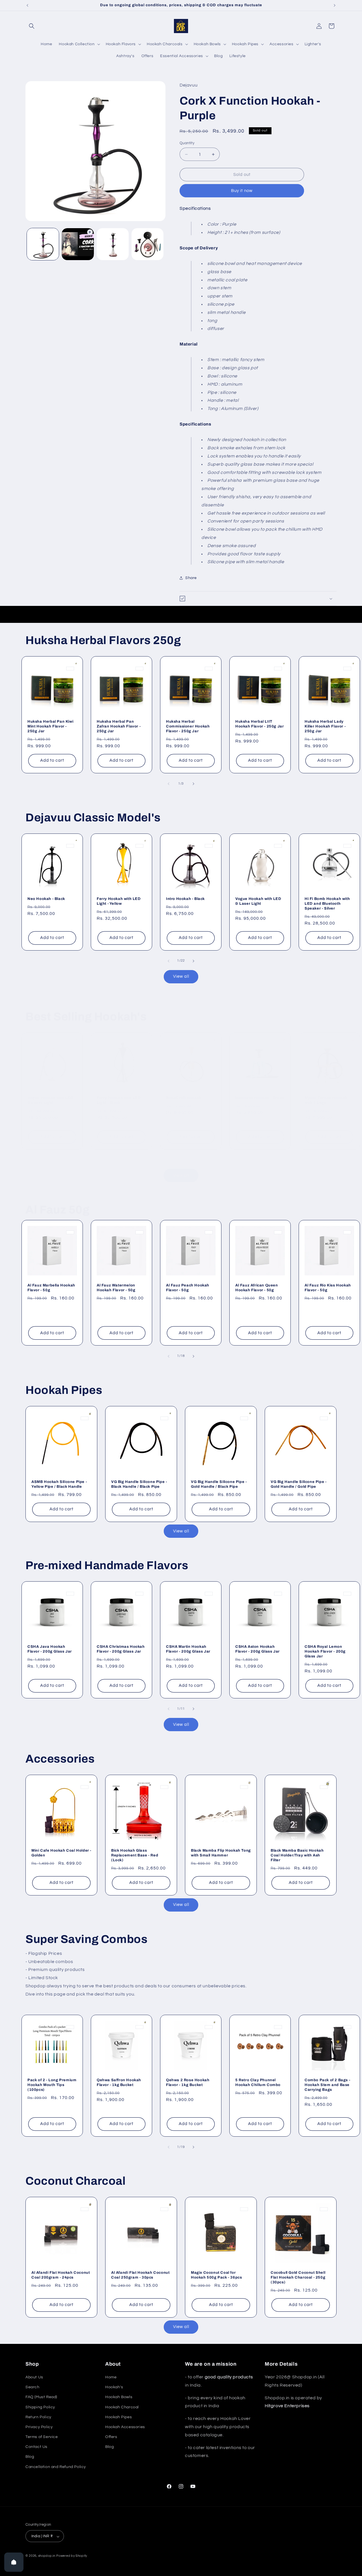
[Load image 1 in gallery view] (43, 244)
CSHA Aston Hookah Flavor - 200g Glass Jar (258, 1649)
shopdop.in (47, 2556)
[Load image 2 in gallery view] (113, 244)
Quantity (187, 143)
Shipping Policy (40, 2407)
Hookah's (114, 2387)
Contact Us (36, 2447)
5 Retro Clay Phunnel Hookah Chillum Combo (258, 2082)
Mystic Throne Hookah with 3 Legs (326, 1100)
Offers (111, 2437)
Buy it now (242, 191)
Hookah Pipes (118, 2417)
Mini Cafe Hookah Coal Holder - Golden (61, 1853)
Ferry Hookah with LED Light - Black (119, 1100)
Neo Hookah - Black (46, 899)
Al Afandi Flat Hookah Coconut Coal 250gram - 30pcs (140, 2275)
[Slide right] (193, 784)
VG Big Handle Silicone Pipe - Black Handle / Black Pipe (139, 1484)
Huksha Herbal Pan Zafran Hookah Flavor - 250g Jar (119, 726)
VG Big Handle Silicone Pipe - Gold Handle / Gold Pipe (299, 1484)
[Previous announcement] (27, 5)
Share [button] (191, 578)
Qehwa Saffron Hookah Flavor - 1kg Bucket (119, 2082)
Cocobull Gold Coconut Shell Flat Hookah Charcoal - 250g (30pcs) (298, 2277)
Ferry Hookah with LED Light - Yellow (119, 901)
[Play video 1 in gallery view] (78, 244)
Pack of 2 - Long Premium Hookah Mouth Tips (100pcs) (52, 2085)
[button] (32, 26)
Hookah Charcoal (122, 2407)
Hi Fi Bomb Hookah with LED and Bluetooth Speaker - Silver (327, 904)
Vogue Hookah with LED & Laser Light (258, 901)
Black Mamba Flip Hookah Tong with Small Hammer (221, 1853)
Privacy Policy (39, 2427)
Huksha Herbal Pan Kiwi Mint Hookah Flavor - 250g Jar (50, 726)
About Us (34, 2377)
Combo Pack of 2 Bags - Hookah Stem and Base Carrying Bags (327, 2085)
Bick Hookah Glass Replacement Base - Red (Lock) (135, 1855)
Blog (30, 2457)
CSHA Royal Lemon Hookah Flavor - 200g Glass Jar (325, 1651)
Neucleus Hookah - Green (260, 1098)
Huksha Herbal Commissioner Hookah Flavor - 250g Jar (188, 726)
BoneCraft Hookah (184, 1098)
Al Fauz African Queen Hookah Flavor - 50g (257, 1288)
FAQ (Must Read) (41, 2397)
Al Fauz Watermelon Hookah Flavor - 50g (116, 1288)
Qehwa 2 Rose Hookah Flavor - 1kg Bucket (188, 2082)
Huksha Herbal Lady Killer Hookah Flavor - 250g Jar (325, 726)
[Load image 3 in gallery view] (147, 244)
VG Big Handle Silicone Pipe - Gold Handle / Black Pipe (219, 1484)
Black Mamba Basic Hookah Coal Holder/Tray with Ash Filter (297, 1855)
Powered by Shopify (72, 2556)
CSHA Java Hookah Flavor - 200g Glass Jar (50, 1649)
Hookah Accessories (125, 2427)
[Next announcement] (335, 5)
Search (33, 2387)
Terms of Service (42, 2437)
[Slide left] (169, 784)
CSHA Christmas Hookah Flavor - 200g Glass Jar (121, 1649)
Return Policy (38, 2417)
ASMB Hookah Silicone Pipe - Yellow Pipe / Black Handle (59, 1484)
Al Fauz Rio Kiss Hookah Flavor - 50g (328, 1288)
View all (181, 976)
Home (111, 2377)
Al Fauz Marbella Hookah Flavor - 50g (51, 1288)
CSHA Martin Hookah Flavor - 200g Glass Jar (188, 1649)
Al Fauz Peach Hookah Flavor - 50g (188, 1288)
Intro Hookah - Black (185, 899)
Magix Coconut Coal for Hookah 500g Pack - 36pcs (216, 2275)
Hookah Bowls (119, 2397)
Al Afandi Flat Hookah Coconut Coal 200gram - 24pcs (61, 2275)
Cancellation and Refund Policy (56, 2467)
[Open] (14, 2562)
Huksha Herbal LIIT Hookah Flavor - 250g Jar (259, 724)
